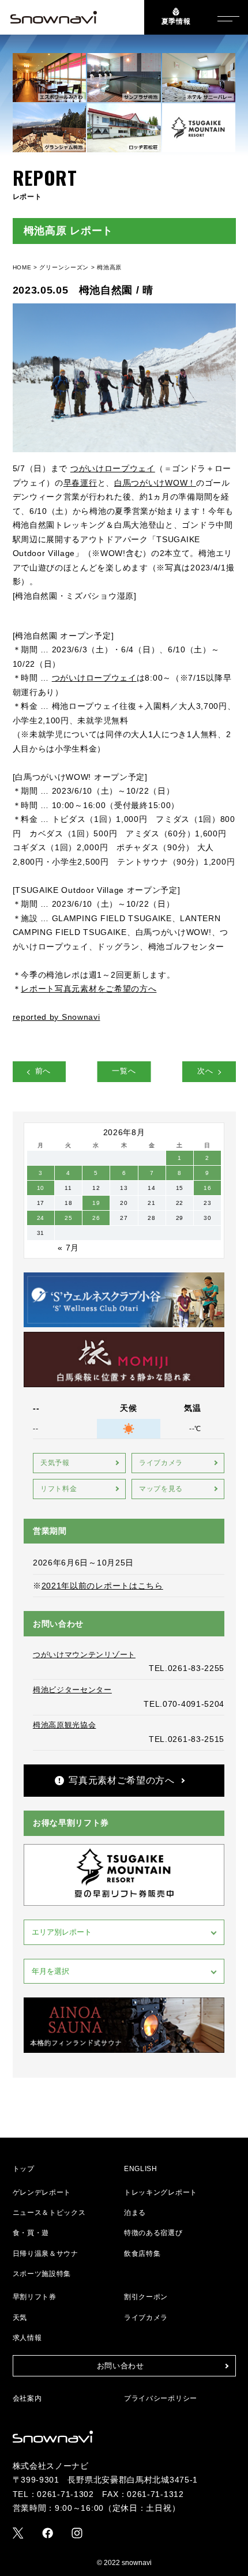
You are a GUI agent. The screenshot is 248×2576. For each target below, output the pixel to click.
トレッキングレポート (161, 2192)
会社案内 (27, 2398)
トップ (24, 2169)
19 (96, 1203)
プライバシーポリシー (161, 2398)
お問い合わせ (121, 2366)
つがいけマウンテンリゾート (84, 1655)
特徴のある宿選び (153, 2233)
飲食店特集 (142, 2254)
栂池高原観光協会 (65, 1725)
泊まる (135, 2213)
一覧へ (124, 1071)
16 (207, 1188)
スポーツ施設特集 (42, 2274)
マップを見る (161, 1489)
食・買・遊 (31, 2233)
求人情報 (27, 2338)
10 (41, 1188)
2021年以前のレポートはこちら (102, 1586)
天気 (20, 2318)
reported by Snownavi (57, 1017)
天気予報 (55, 1463)
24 (41, 1218)
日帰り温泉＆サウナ (46, 2254)
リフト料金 (59, 1489)
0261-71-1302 (65, 2494)
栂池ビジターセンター (72, 1690)
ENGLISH (141, 2169)
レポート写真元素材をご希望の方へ (89, 989)
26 (96, 1218)
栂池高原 (109, 267)
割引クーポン (146, 2297)
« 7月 (68, 1248)
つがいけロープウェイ (113, 468)
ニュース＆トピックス (49, 2213)
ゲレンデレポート (42, 2192)
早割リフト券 (35, 2297)
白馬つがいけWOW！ (155, 483)
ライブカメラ (161, 1463)
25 (68, 1218)
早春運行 (80, 483)
